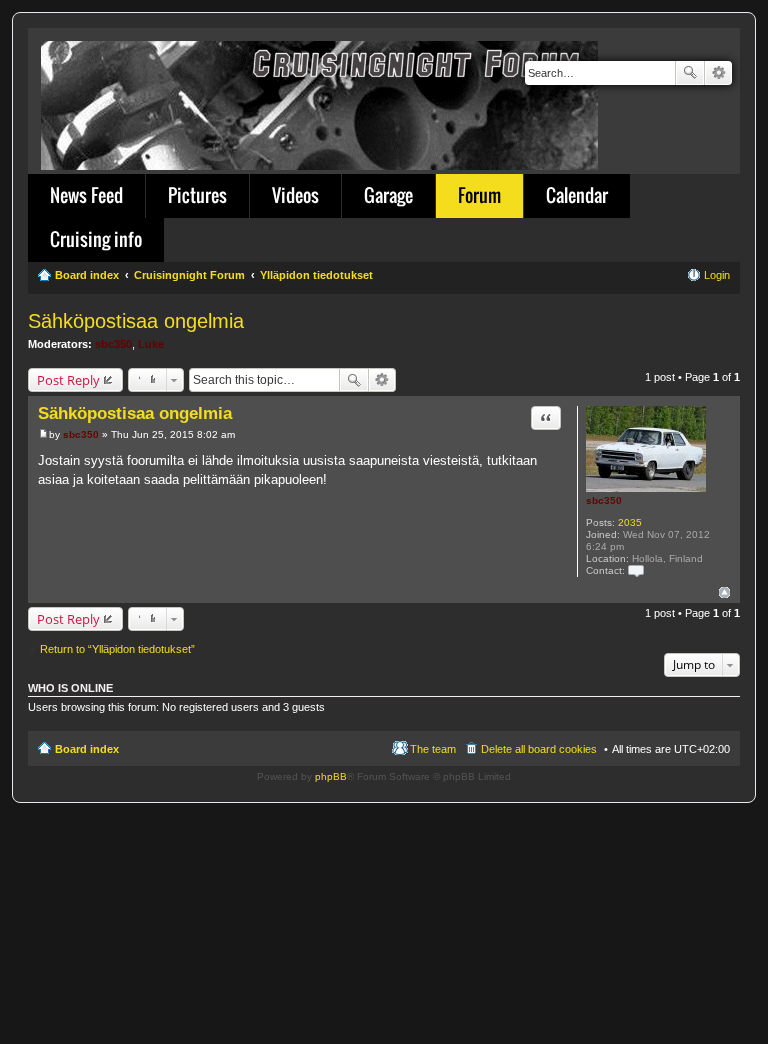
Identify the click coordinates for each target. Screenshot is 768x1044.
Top (724, 592)
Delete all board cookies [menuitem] (539, 749)
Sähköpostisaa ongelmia (136, 321)
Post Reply (68, 380)
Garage (388, 195)
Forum (479, 195)
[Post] (43, 434)
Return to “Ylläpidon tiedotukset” (117, 649)
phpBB (331, 776)
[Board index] (321, 101)
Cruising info (96, 239)
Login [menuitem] (717, 275)
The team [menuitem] (433, 749)
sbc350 (113, 344)
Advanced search (718, 73)
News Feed (86, 195)
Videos (295, 195)
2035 (630, 522)
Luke (151, 344)
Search (690, 73)
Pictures (197, 195)
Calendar (577, 195)
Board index (87, 749)
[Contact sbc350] (636, 570)
